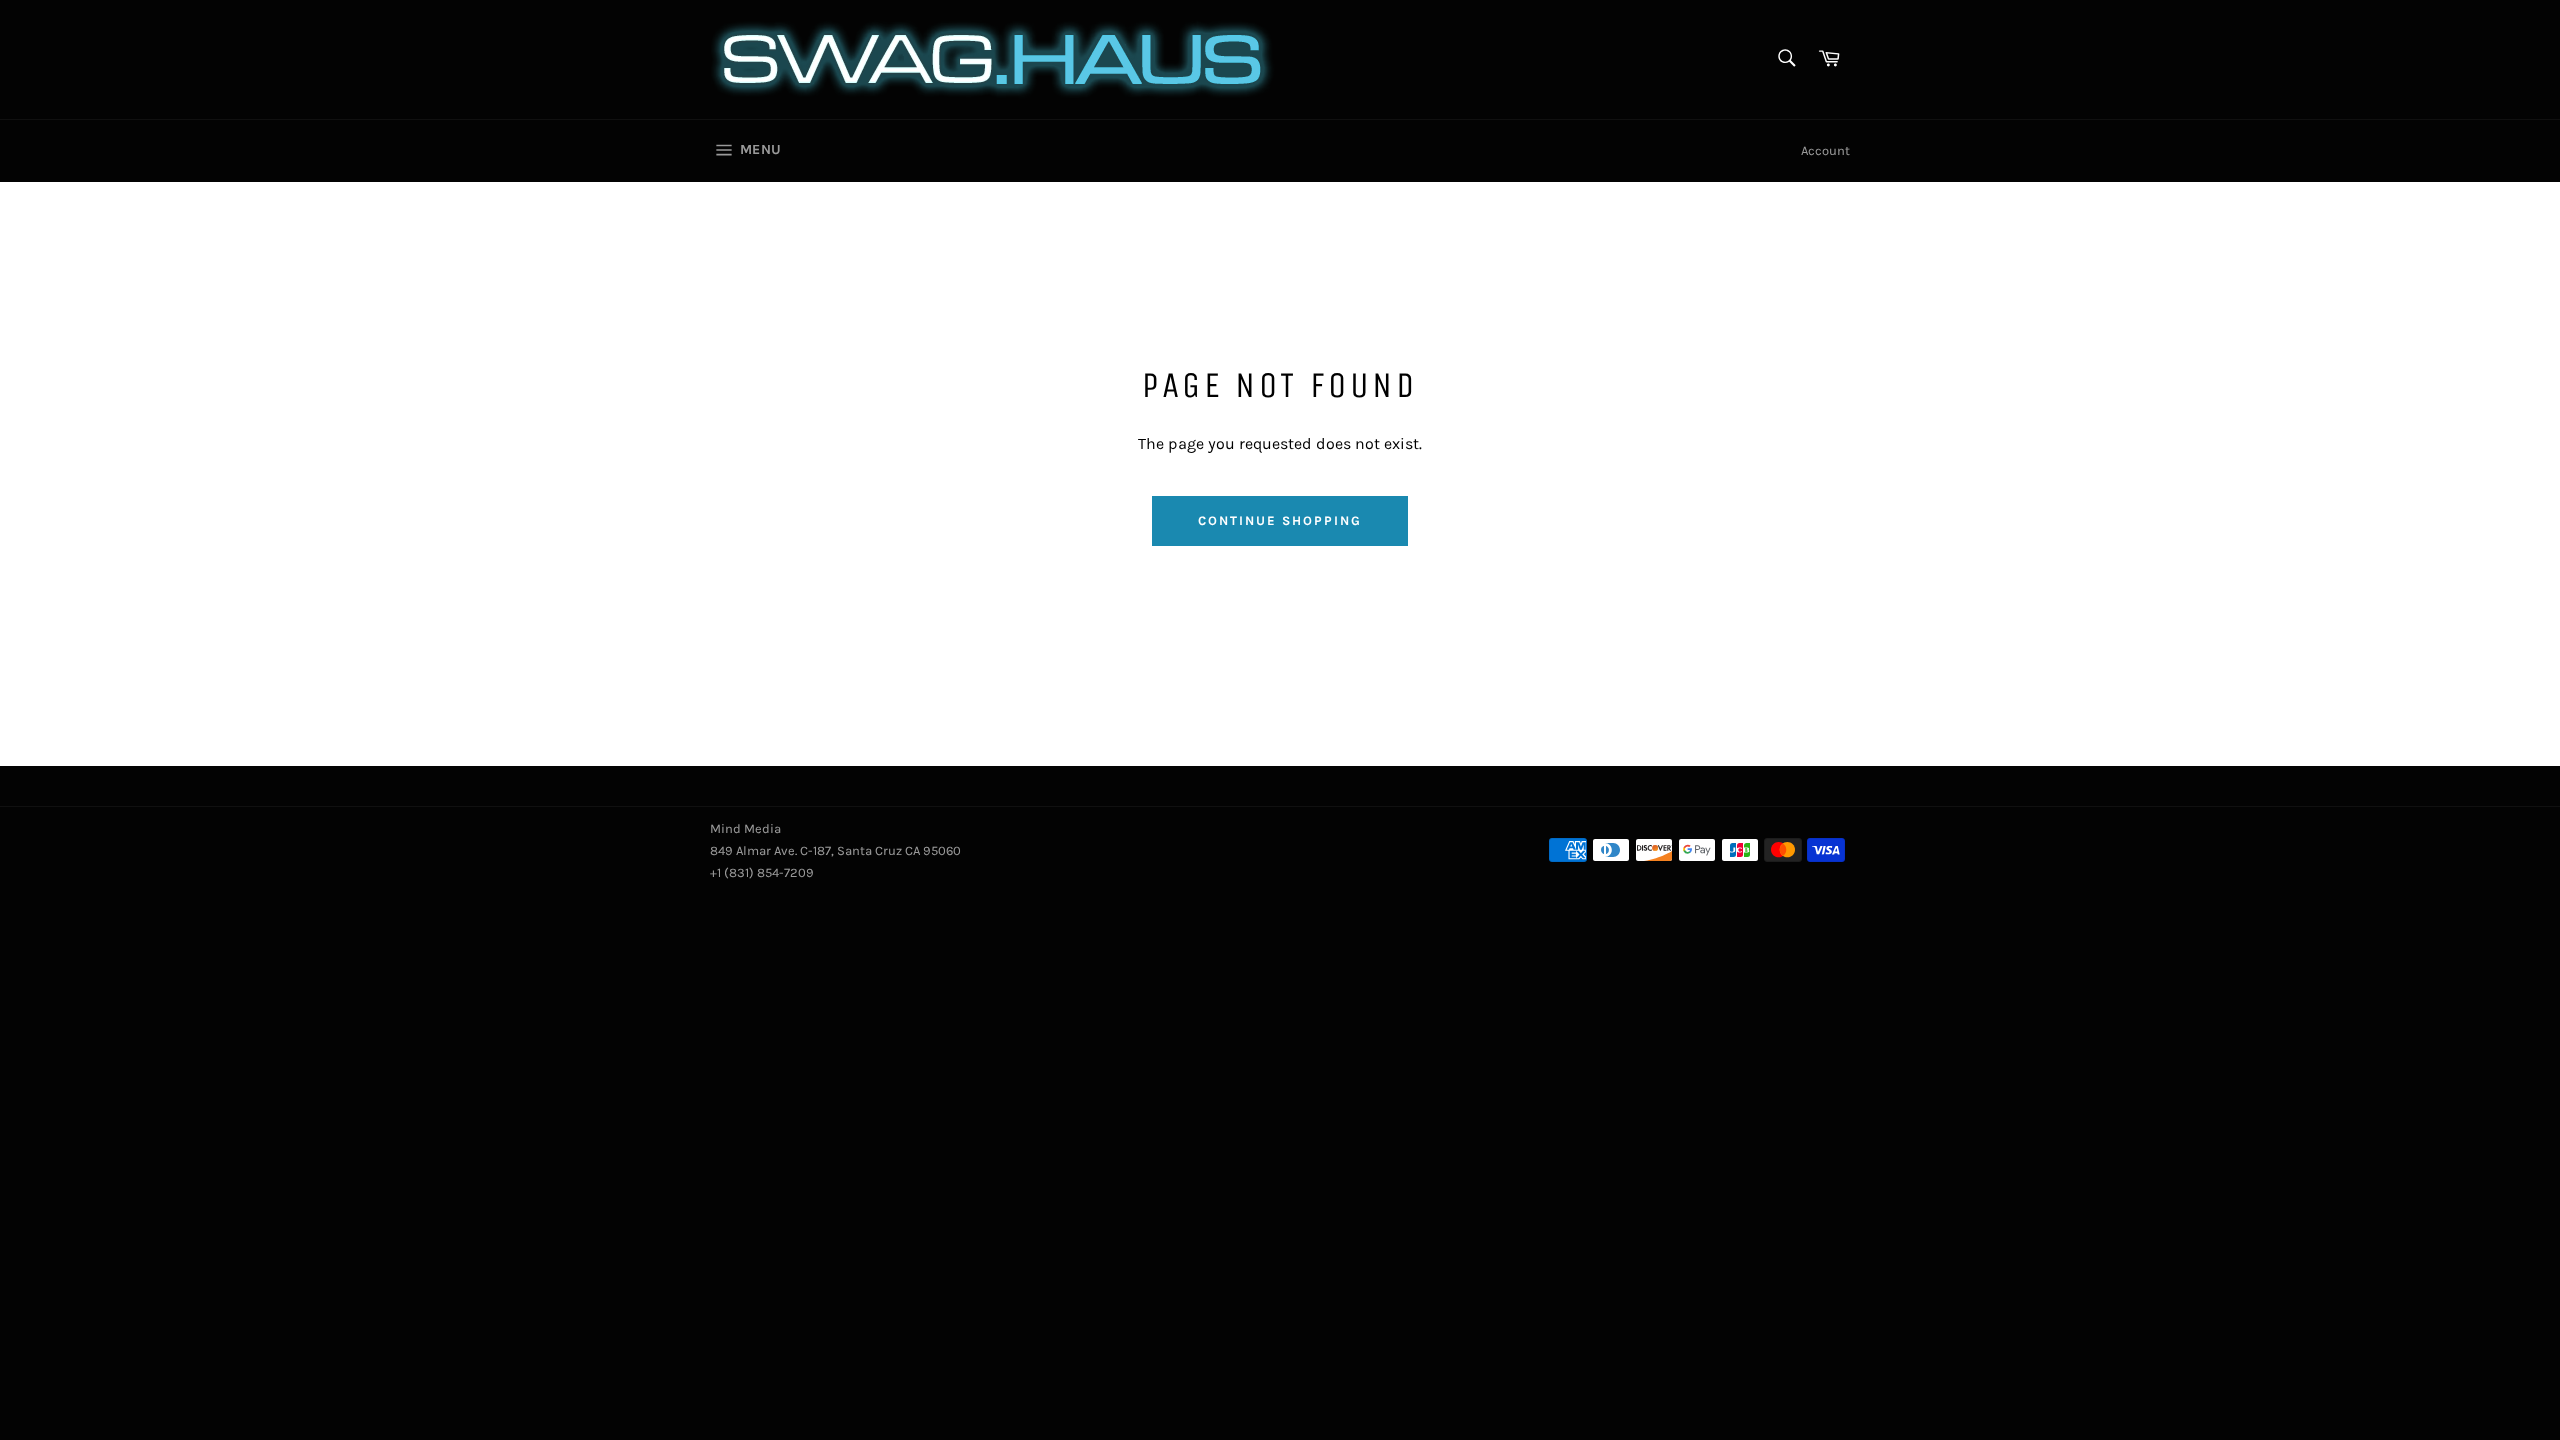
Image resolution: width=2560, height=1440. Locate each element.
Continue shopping (1279, 520)
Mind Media (745, 828)
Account (1825, 150)
